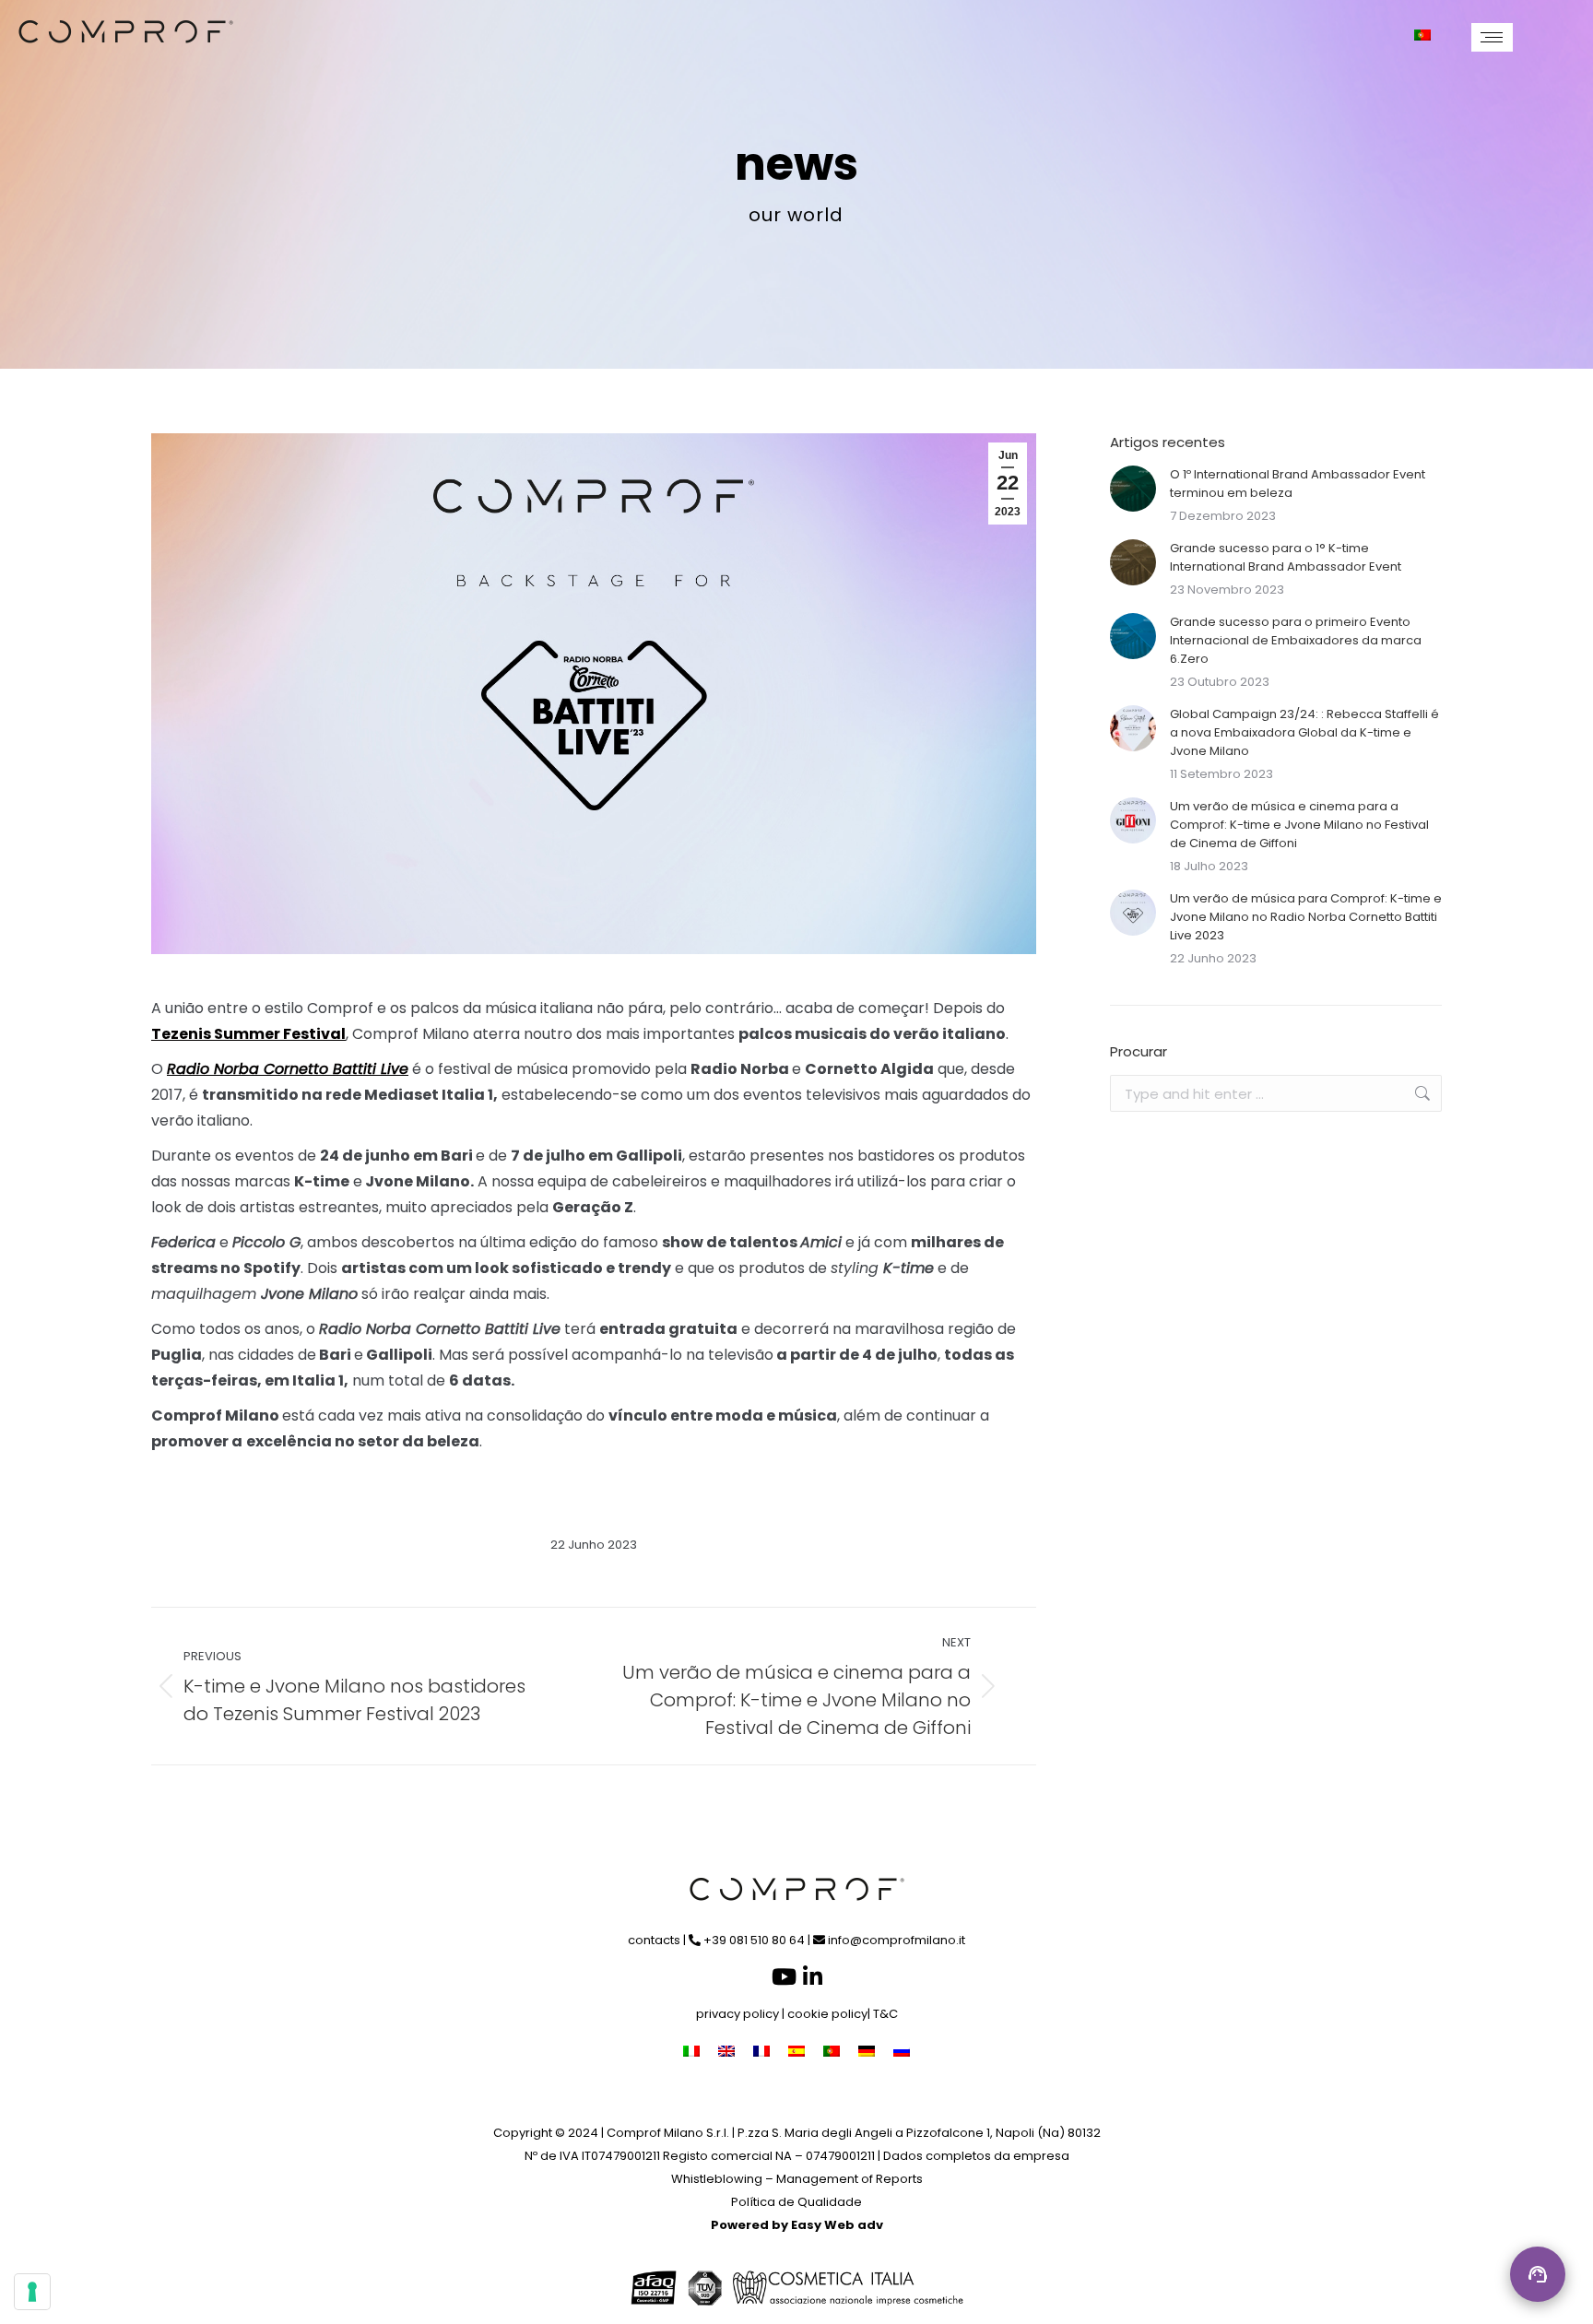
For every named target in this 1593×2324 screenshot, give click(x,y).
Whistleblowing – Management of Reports (797, 2179)
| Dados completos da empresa (973, 2156)
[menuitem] (1433, 35)
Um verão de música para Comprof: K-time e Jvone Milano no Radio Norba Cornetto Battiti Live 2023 (1306, 917)
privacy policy (737, 2014)
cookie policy (827, 2014)
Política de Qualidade (796, 2202)
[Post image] (1133, 489)
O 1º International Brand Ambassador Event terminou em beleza (1298, 484)
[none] (1433, 35)
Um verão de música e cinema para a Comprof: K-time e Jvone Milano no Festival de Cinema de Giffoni (1299, 825)
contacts (654, 1940)
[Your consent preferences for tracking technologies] (32, 2292)
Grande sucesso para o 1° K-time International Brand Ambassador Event (1286, 557)
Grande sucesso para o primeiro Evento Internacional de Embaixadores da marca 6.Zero (1296, 640)
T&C (885, 2014)
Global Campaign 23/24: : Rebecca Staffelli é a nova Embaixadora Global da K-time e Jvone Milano (1304, 732)
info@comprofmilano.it (895, 1940)
